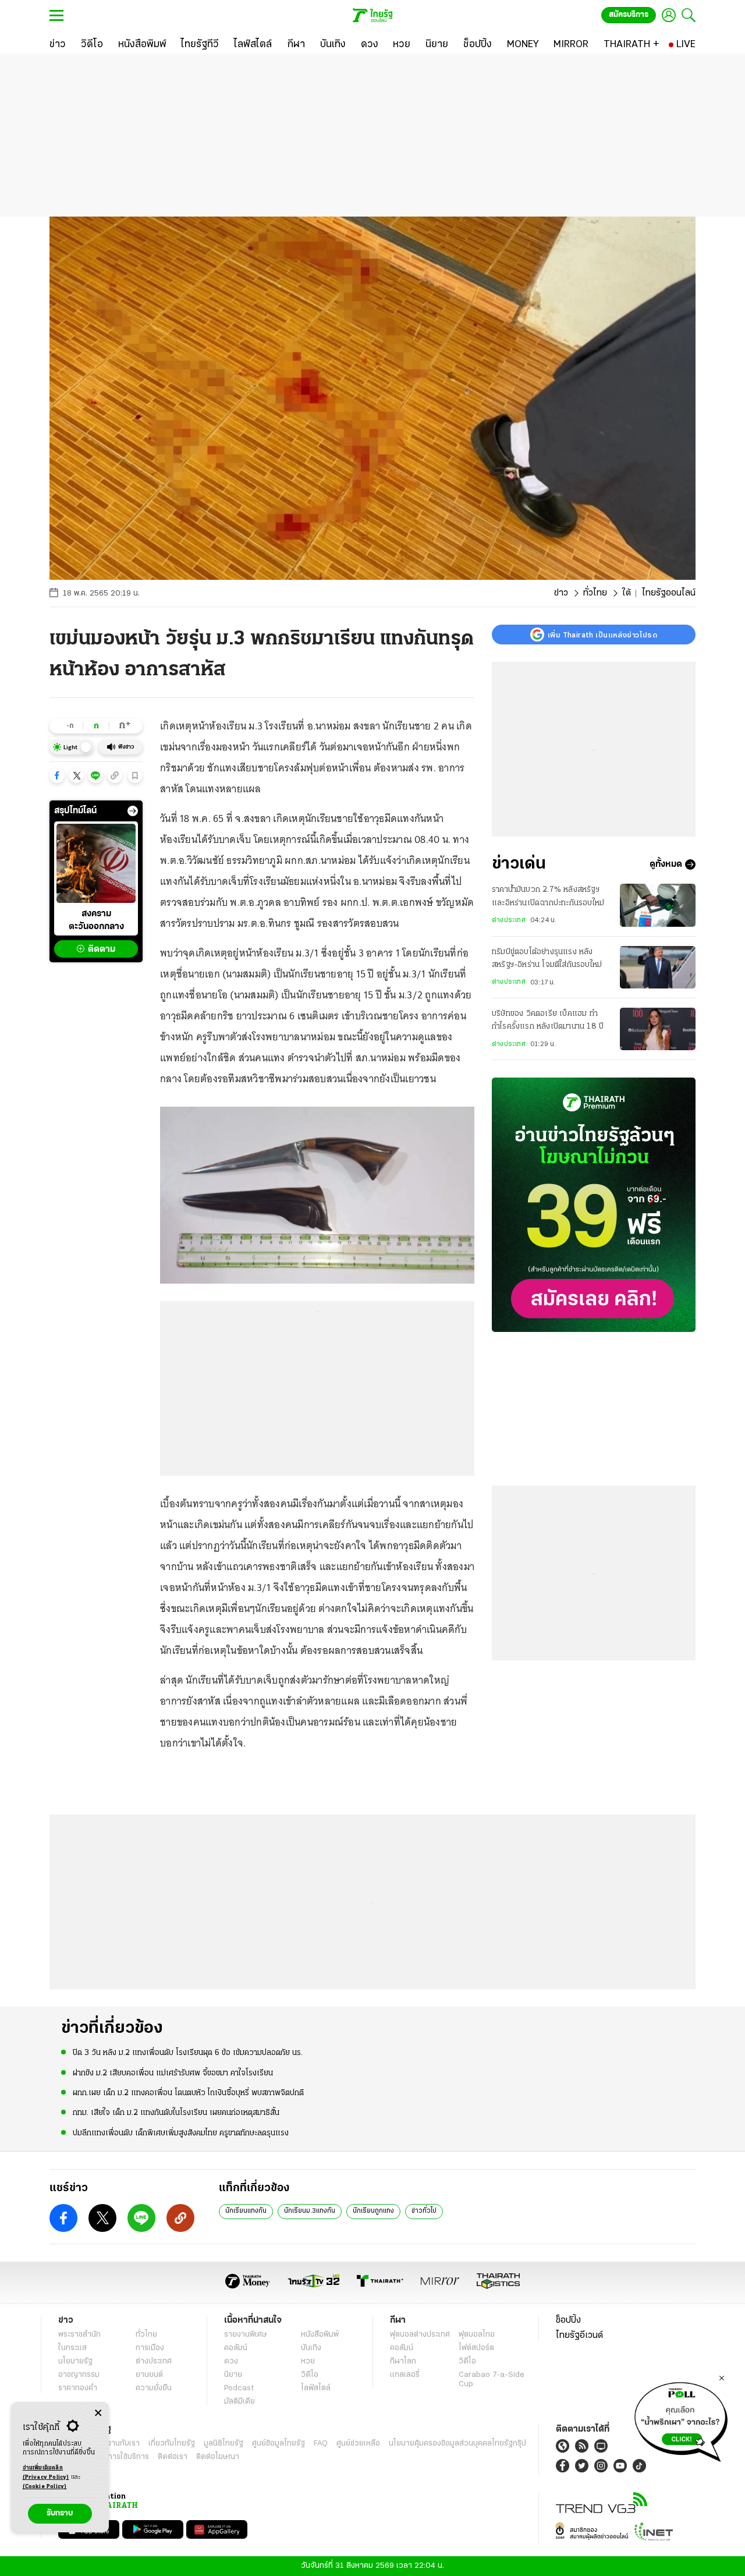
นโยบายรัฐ (75, 2361)
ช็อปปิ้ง (568, 2320)
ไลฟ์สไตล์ (316, 2388)
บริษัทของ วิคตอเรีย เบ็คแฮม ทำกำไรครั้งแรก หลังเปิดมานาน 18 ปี (548, 1020)
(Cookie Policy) (45, 2487)
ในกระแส (72, 2348)
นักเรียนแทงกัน (246, 2211)
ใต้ (627, 593)
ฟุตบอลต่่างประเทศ (420, 2335)
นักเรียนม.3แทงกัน (310, 2211)
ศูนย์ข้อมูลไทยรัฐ (279, 2444)
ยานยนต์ (149, 2375)
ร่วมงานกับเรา (117, 2444)
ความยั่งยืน (154, 2388)
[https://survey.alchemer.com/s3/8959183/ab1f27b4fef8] (681, 2419)
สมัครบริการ (629, 15)
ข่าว (561, 593)
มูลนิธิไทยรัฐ (223, 2444)
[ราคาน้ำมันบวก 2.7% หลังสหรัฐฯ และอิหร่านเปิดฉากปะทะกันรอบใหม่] (658, 905)
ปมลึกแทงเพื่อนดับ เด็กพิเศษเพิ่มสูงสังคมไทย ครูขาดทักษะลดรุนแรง (181, 2133)
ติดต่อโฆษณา (218, 2457)
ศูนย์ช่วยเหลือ (358, 2444)
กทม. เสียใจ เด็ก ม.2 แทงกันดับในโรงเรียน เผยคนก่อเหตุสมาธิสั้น (176, 2113)
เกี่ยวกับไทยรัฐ (172, 2444)
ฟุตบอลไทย (477, 2335)
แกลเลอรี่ (405, 2375)
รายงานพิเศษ (246, 2335)
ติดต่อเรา (173, 2457)
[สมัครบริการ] (594, 1205)
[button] (57, 775)
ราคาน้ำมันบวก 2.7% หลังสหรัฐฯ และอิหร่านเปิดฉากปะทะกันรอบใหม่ (548, 896)
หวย (308, 2361)
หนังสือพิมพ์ (320, 2335)
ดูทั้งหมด (666, 864)
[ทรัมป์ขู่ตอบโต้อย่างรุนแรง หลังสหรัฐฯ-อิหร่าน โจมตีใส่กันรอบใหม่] (658, 967)
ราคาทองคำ (78, 2388)
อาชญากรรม (79, 2375)
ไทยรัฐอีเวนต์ (579, 2336)
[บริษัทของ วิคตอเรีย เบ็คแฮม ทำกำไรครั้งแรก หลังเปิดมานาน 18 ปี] (658, 1029)
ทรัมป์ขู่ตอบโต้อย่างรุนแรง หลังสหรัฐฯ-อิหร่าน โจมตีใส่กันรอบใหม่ (547, 959)
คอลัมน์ (236, 2348)
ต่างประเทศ (509, 920)
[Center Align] (98, 2413)
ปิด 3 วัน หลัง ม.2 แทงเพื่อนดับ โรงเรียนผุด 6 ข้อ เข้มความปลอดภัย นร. (188, 2053)
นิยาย (233, 2375)
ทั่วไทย (595, 593)
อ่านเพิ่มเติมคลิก (46, 2473)
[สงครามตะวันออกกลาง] (96, 863)
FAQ (321, 2444)
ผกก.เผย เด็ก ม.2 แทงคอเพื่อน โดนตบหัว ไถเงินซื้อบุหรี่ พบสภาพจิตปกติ (188, 2093)
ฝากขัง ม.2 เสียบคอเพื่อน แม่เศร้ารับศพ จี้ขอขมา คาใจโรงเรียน (173, 2073)
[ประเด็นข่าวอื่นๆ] (133, 811)
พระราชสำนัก (79, 2335)
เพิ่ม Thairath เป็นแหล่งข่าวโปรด (602, 635)
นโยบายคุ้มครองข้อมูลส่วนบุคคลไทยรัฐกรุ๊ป (457, 2444)
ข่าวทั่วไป (424, 2211)
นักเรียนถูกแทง (373, 2211)
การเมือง (150, 2348)
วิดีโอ (310, 2375)
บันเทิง (311, 2348)
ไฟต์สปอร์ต (476, 2348)
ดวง (231, 2361)
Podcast (239, 2388)
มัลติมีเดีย (240, 2402)
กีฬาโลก (403, 2361)
